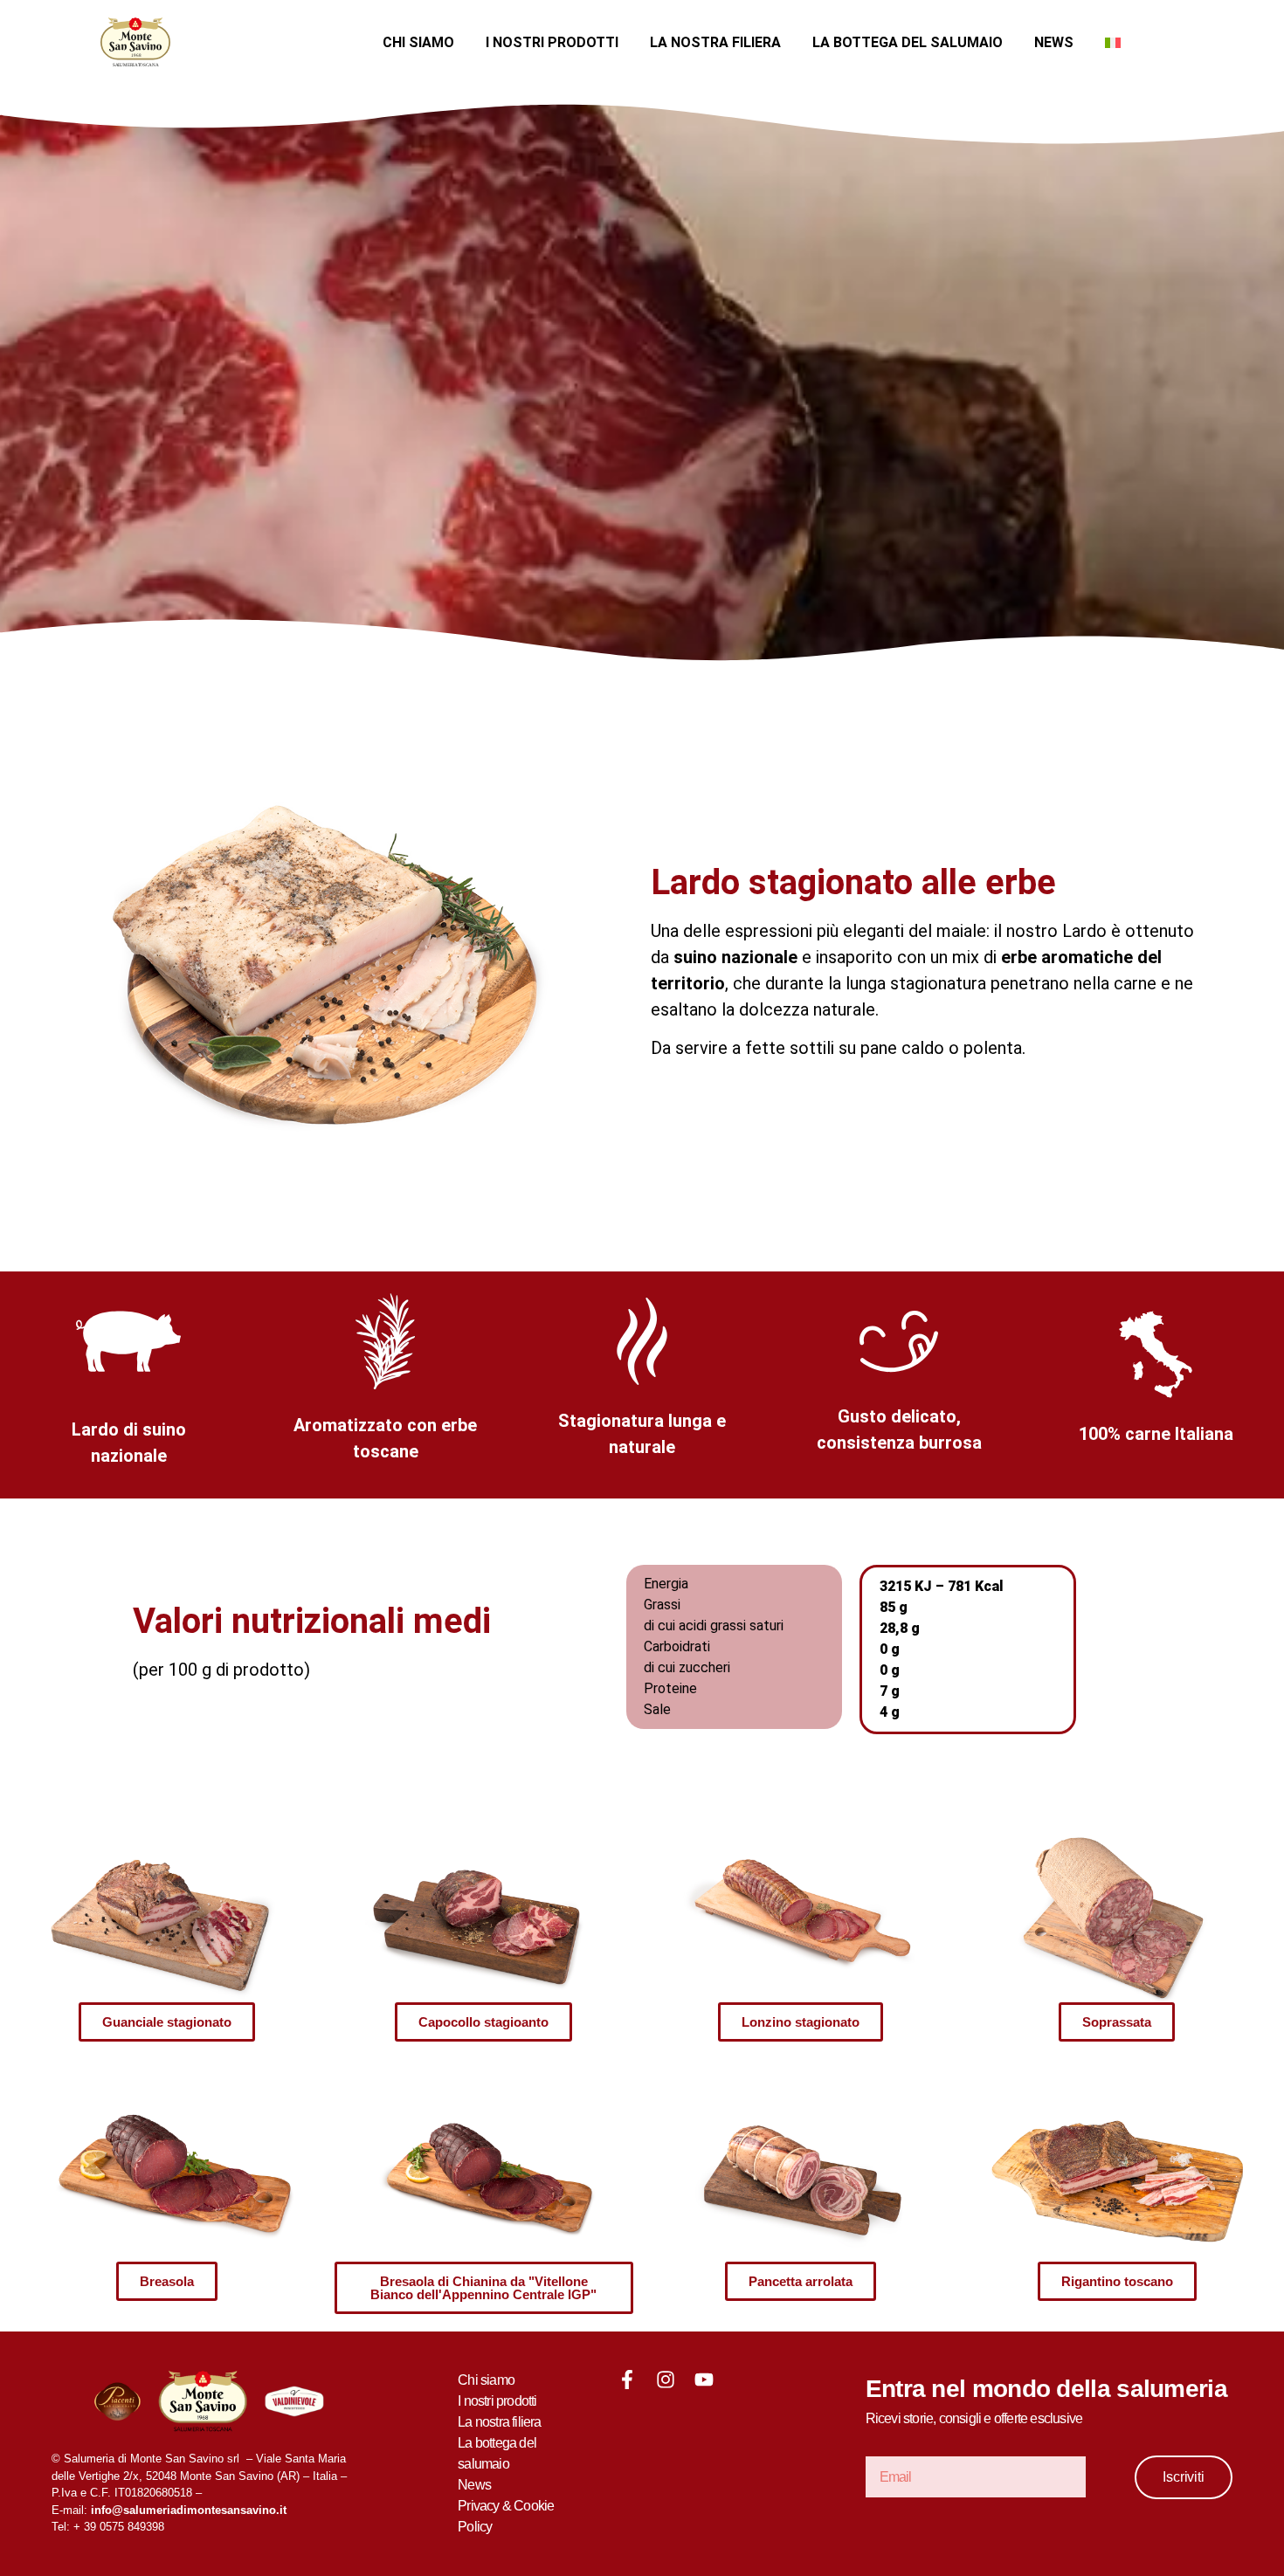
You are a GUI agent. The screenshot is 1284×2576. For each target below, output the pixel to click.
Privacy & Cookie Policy (506, 2516)
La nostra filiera (715, 42)
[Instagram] (666, 2380)
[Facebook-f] (627, 2380)
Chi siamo (418, 42)
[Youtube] (704, 2380)
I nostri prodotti (552, 42)
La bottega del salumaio (908, 42)
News (1054, 42)
